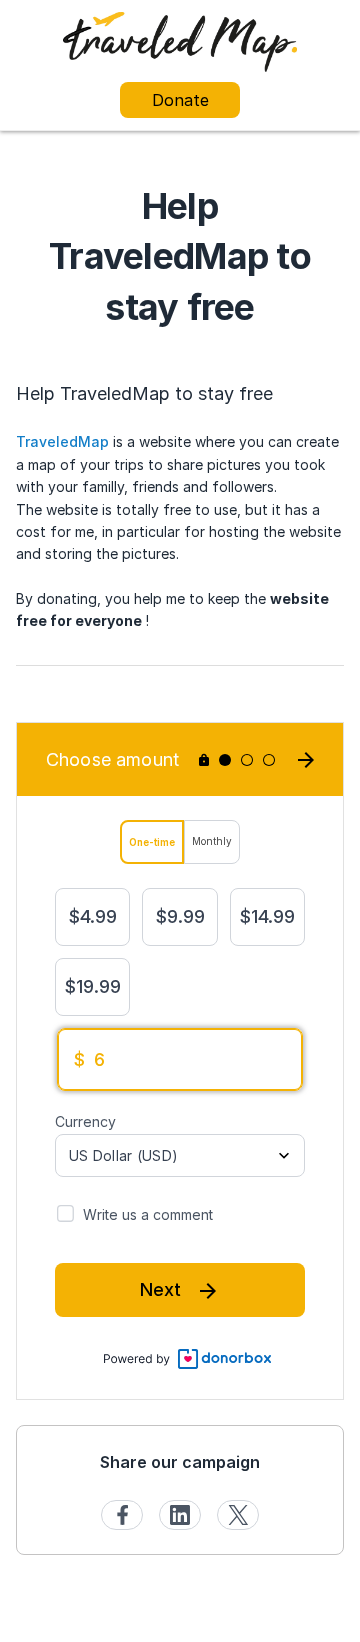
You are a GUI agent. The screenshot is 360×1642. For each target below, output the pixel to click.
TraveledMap (62, 441)
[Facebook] (122, 1515)
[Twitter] (238, 1515)
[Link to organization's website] (180, 40)
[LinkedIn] (180, 1515)
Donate (180, 100)
